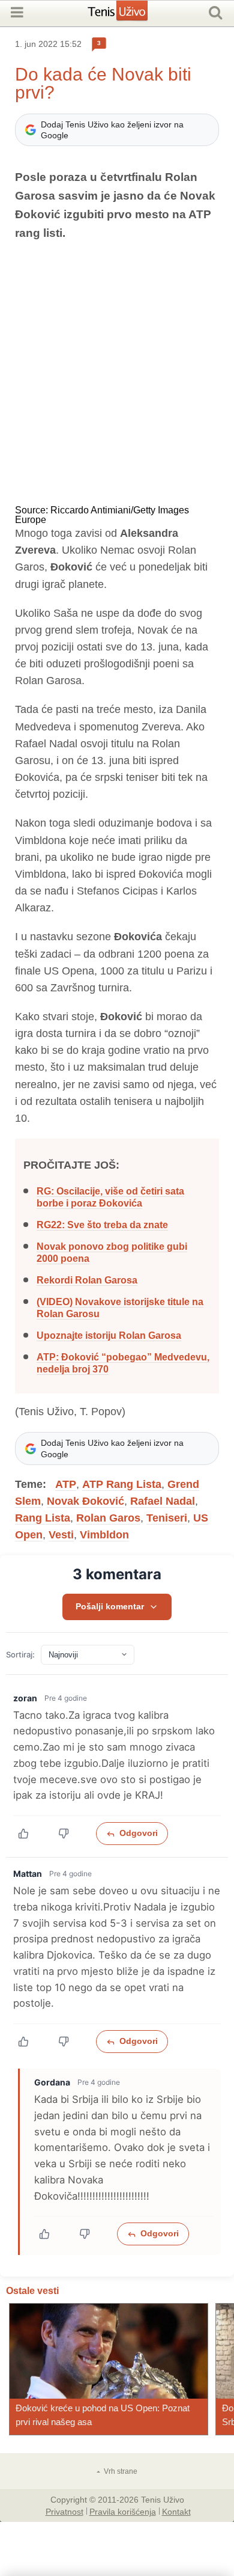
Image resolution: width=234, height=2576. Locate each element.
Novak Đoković (85, 1501)
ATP (66, 1484)
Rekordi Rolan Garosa (87, 1280)
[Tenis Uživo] (130, 15)
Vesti (61, 1535)
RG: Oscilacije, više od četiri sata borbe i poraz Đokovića (110, 1197)
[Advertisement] (117, 374)
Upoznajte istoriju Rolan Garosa (109, 1335)
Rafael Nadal (163, 1501)
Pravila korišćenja (123, 2511)
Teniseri (167, 1518)
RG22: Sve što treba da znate (102, 1225)
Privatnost (64, 2511)
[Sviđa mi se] (30, 1834)
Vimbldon (104, 1535)
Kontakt (176, 2511)
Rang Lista (43, 1518)
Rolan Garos (108, 1518)
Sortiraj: (20, 1655)
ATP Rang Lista (122, 1484)
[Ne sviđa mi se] (70, 1834)
